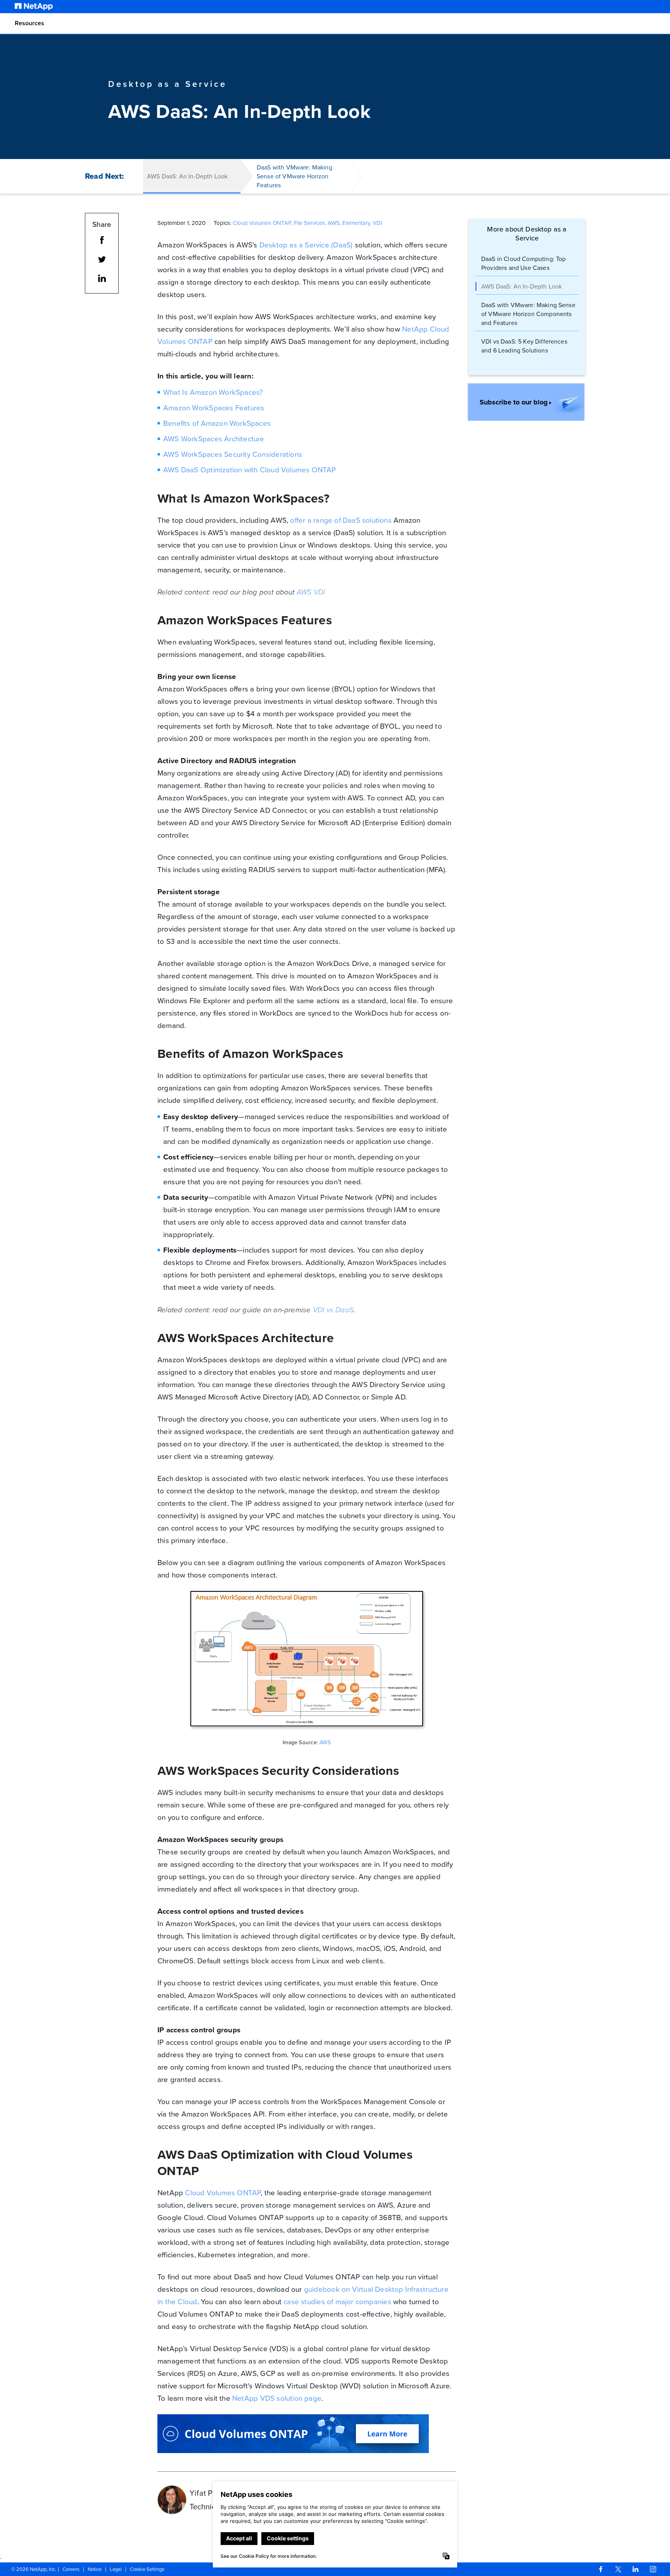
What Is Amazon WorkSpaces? (213, 392)
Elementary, (357, 223)
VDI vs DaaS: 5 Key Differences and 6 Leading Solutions (524, 346)
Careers (71, 2569)
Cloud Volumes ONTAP (223, 2193)
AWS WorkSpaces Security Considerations (233, 454)
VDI (377, 223)
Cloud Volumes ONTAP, (263, 223)
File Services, (311, 223)
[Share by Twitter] (102, 261)
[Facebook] (601, 2569)
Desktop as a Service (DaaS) (306, 245)
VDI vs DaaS (333, 1310)
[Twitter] (618, 2569)
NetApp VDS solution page (277, 2398)
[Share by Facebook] (102, 241)
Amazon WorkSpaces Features (214, 408)
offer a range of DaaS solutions (341, 520)
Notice (95, 2569)
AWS (325, 1742)
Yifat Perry (208, 2493)
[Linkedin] (635, 2569)
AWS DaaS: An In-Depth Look (521, 286)
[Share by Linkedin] (102, 280)
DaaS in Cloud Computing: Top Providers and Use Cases (523, 263)
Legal (116, 2569)
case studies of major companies (337, 2302)
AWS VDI (311, 592)
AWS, (335, 223)
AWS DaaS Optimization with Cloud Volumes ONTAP (250, 470)
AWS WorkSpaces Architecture (214, 439)
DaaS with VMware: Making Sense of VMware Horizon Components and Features (528, 314)
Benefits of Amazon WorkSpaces (217, 423)
